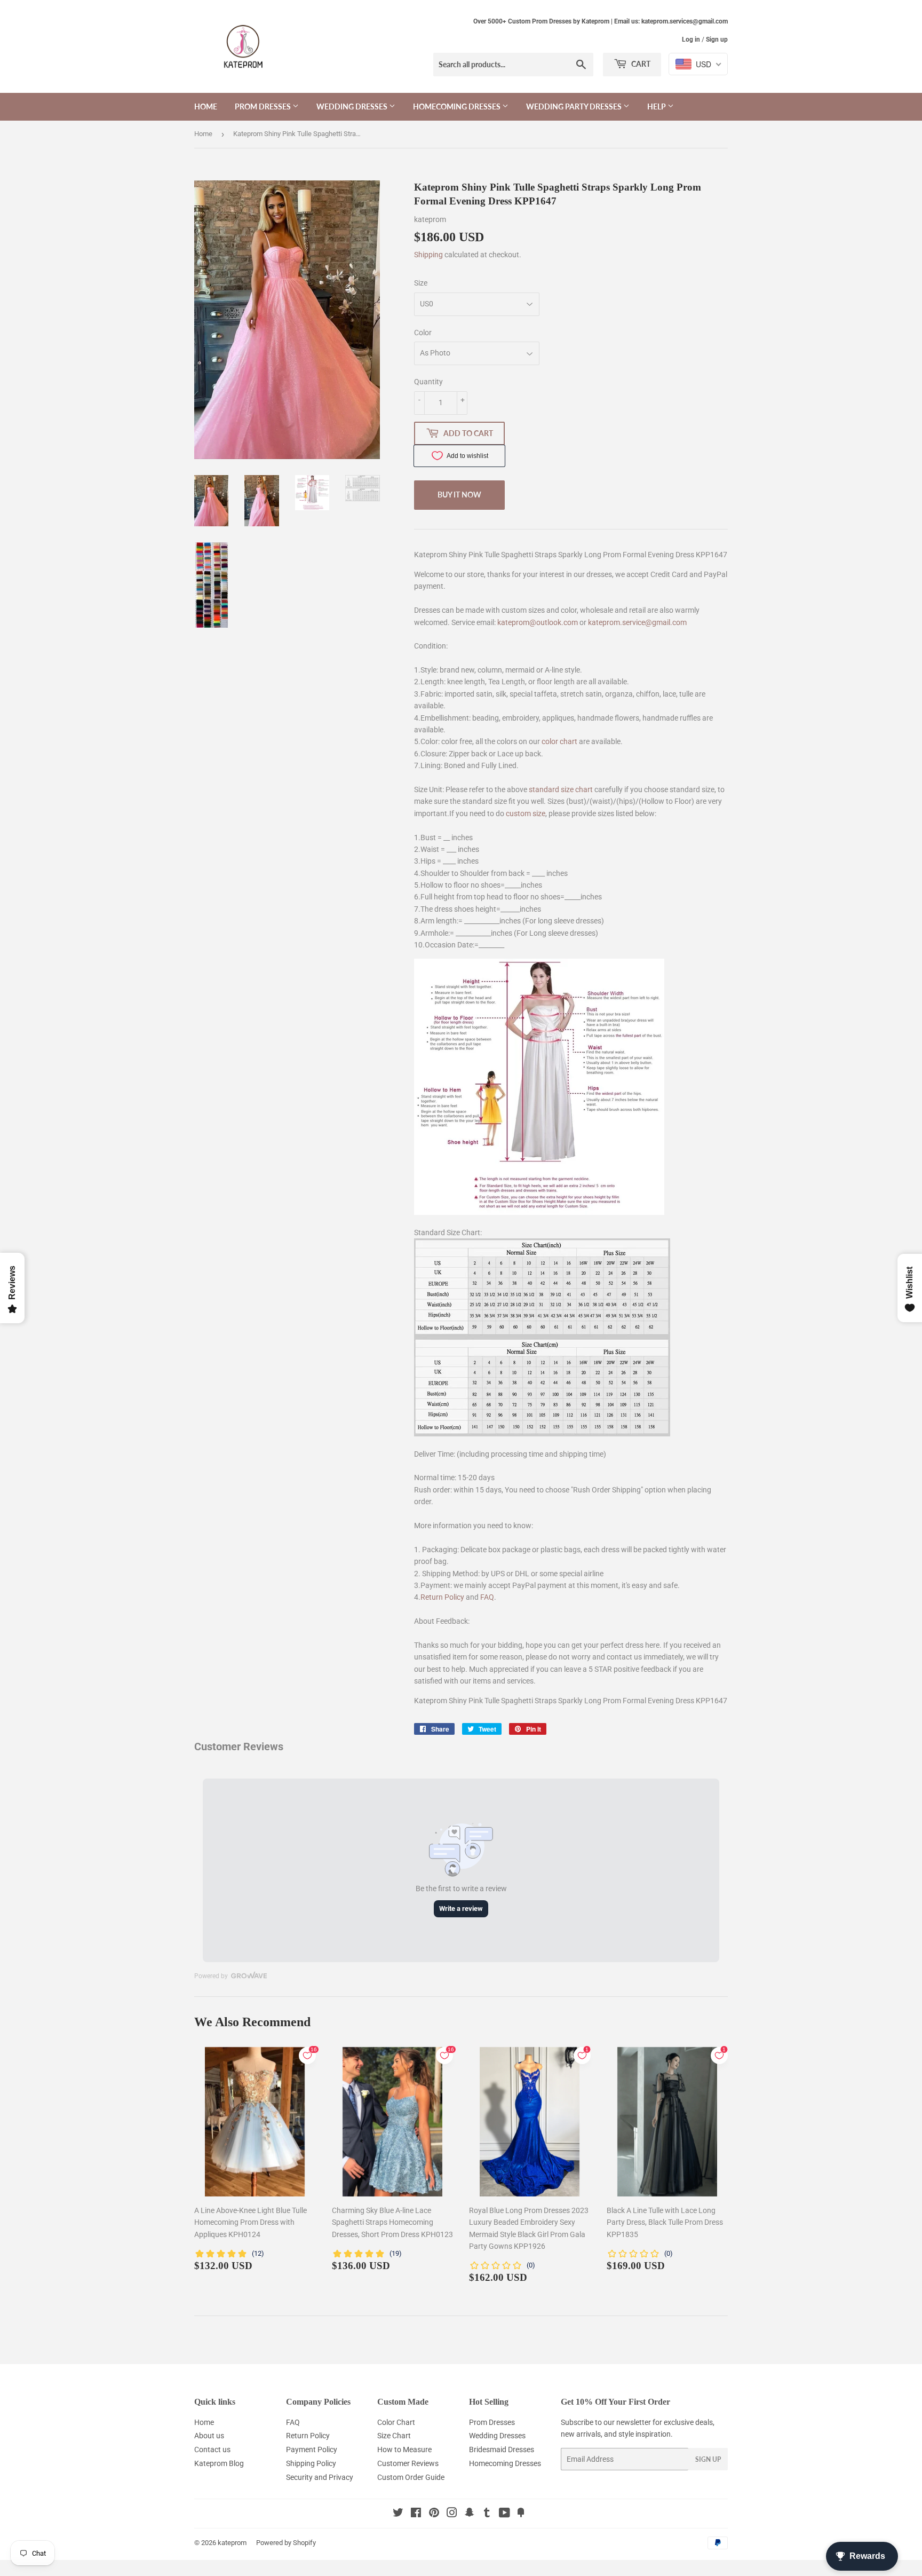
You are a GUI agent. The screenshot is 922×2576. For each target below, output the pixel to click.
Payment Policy (312, 2449)
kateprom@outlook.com (538, 622)
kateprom (232, 2543)
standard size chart (561, 789)
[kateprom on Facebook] (416, 2514)
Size (421, 283)
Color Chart (396, 2422)
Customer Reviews (408, 2463)
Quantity (428, 382)
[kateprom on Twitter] (398, 2514)
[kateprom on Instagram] (452, 2514)
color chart (559, 741)
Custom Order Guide (411, 2477)
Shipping (428, 255)
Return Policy (442, 1597)
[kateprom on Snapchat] (470, 2514)
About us (209, 2436)
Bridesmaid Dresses (502, 2449)
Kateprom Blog (219, 2463)
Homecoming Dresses (458, 106)
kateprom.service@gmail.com (637, 622)
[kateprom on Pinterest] (434, 2514)
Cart (640, 64)
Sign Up (708, 2459)
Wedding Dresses (353, 106)
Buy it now (459, 495)
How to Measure (404, 2449)
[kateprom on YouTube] (504, 2514)
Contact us (212, 2449)
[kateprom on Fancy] (521, 2514)
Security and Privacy (320, 2477)
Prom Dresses (264, 106)
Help (657, 106)
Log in (691, 39)
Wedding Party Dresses (575, 106)
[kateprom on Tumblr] (487, 2514)
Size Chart (394, 2436)
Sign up (717, 39)
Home (206, 106)
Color (423, 333)
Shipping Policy (311, 2463)
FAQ (487, 1597)
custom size (526, 813)
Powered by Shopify (286, 2543)
